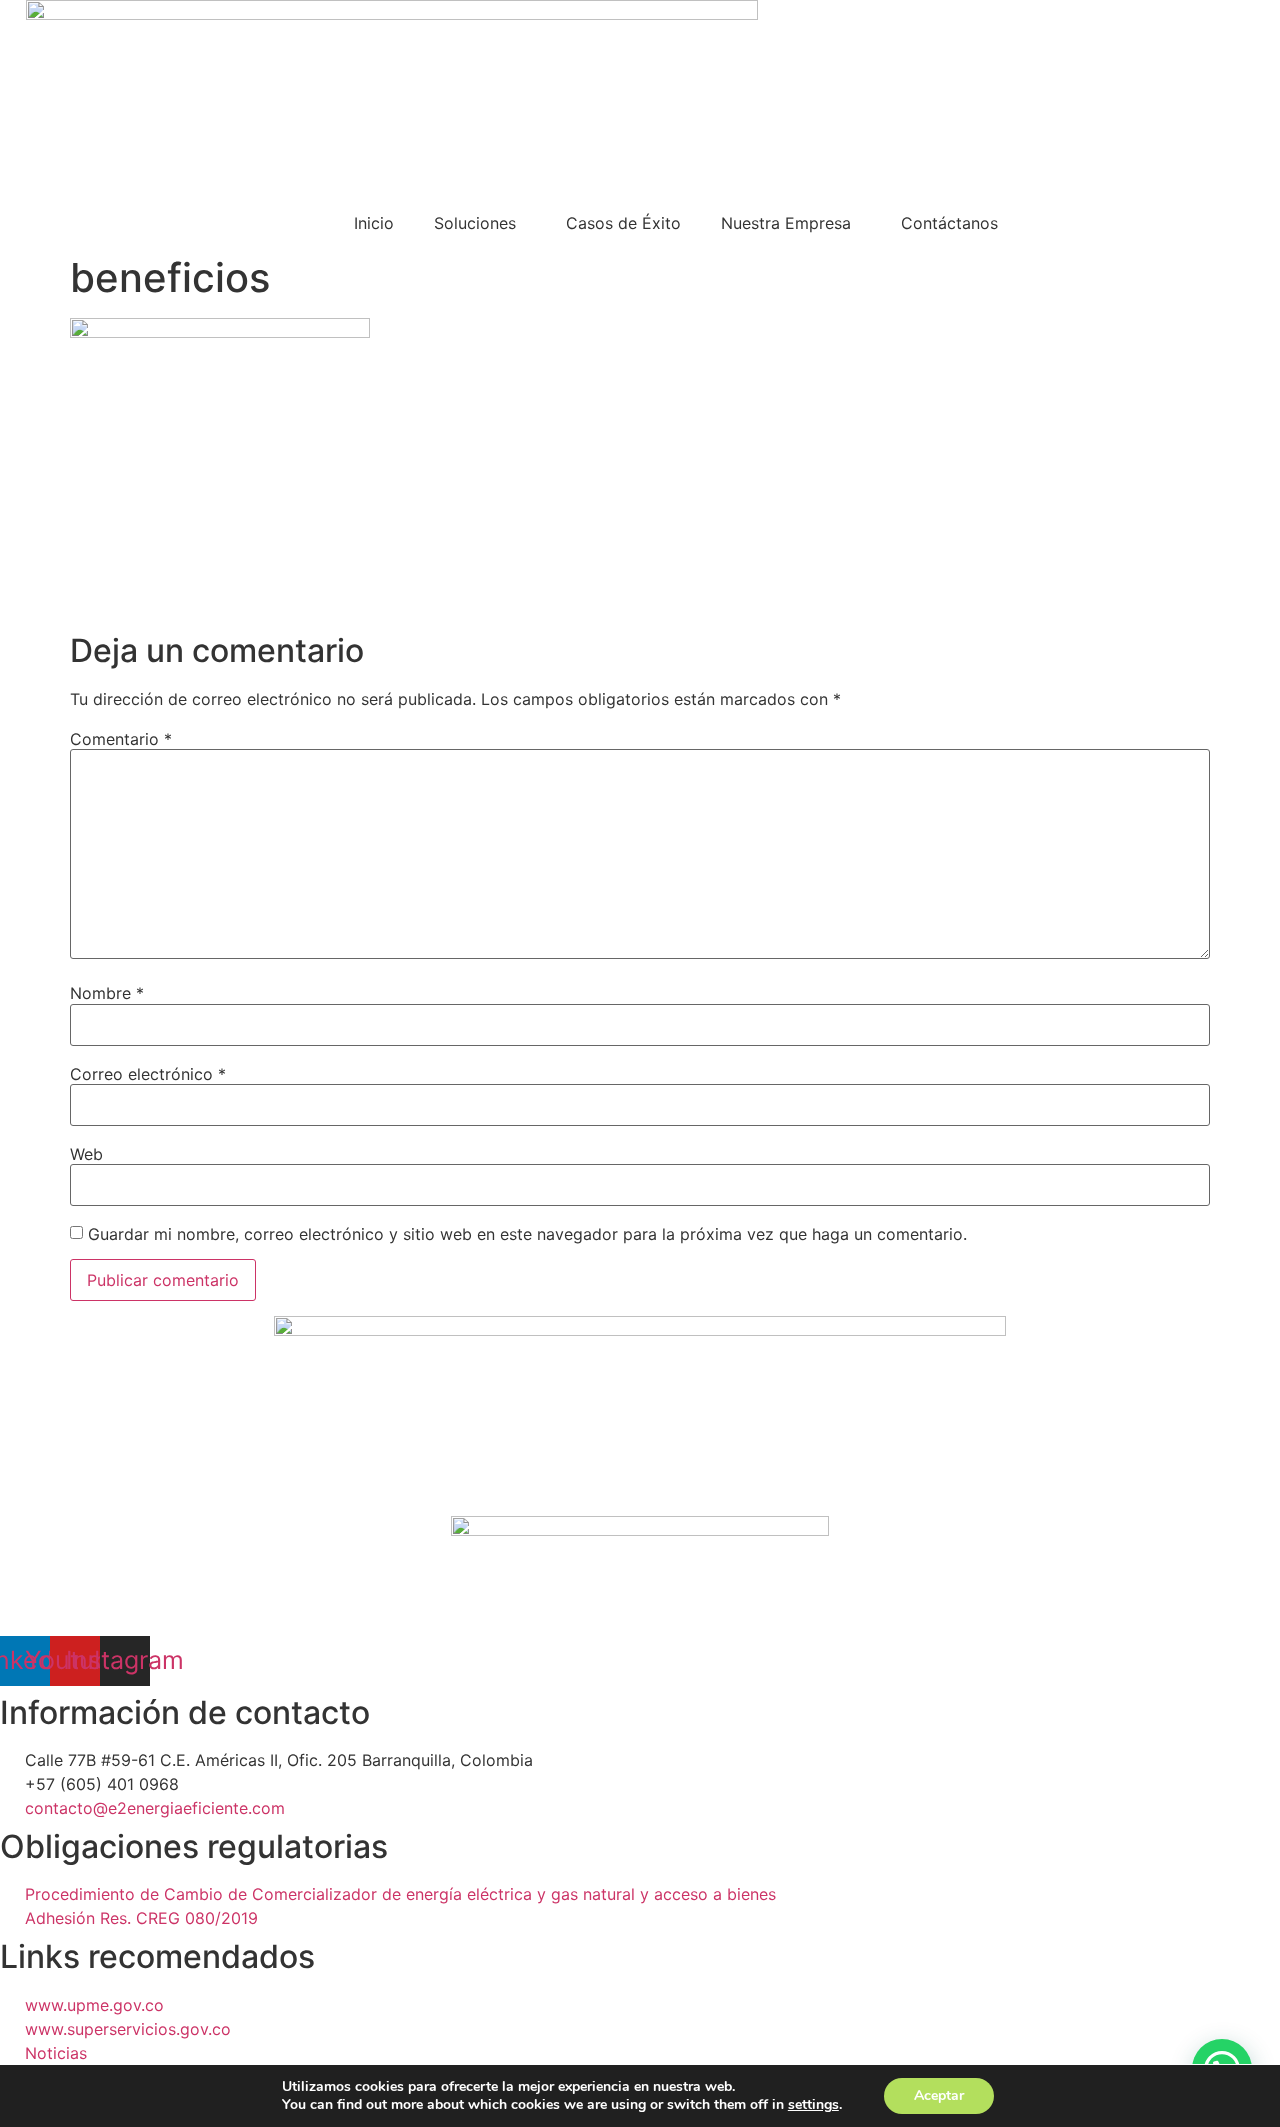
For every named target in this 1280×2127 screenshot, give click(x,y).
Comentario (121, 739)
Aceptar (939, 2095)
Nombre (107, 993)
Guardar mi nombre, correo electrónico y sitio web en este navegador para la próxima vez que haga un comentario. (527, 1234)
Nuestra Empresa (786, 223)
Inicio (374, 223)
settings (813, 2105)
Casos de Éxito (623, 223)
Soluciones (475, 223)
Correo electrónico (148, 1074)
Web (86, 1154)
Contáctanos (949, 223)
